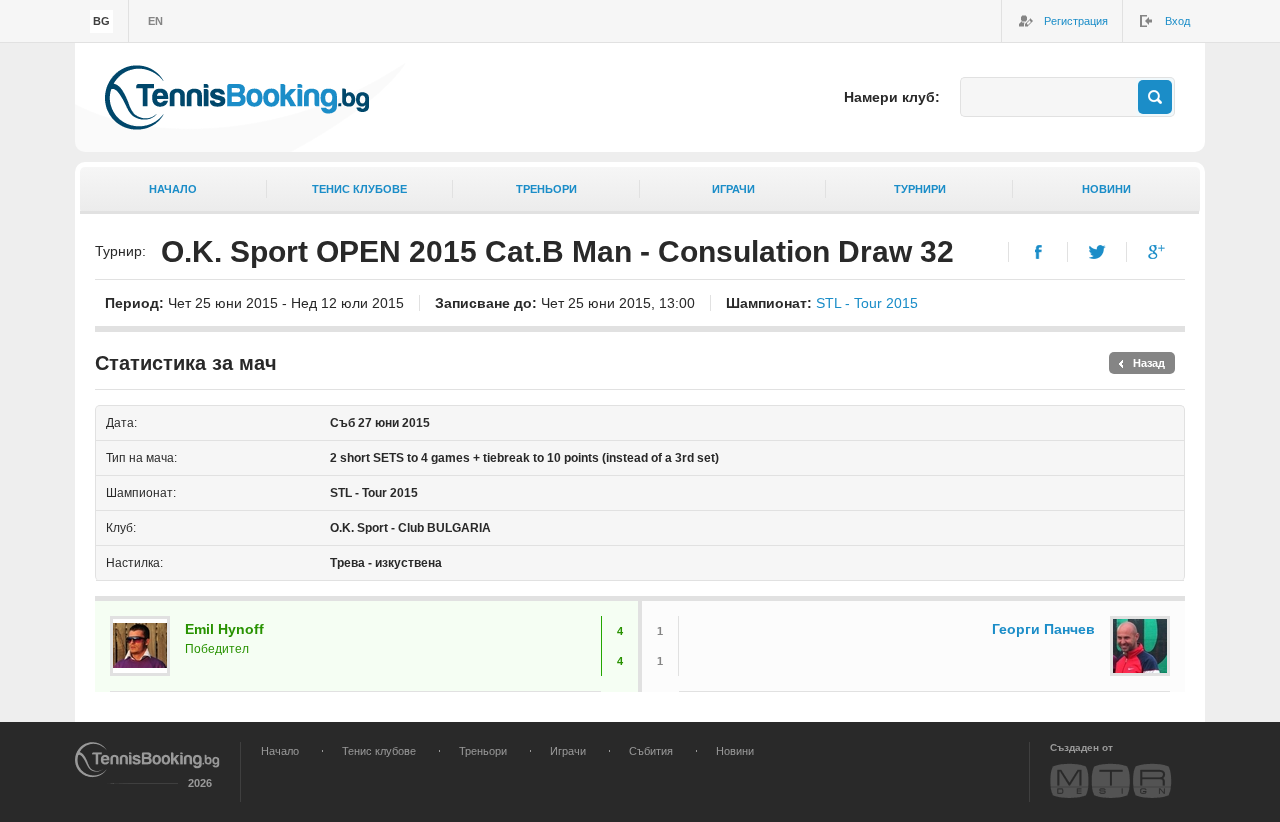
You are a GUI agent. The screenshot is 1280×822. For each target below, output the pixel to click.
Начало (173, 189)
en (155, 21)
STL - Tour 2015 (867, 303)
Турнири (920, 189)
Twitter (1097, 252)
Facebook (1038, 252)
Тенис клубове (359, 189)
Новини (1106, 189)
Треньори (546, 189)
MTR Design (1111, 780)
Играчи (733, 189)
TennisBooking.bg (237, 97)
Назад (1149, 363)
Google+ (1156, 252)
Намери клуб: (892, 97)
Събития (651, 751)
